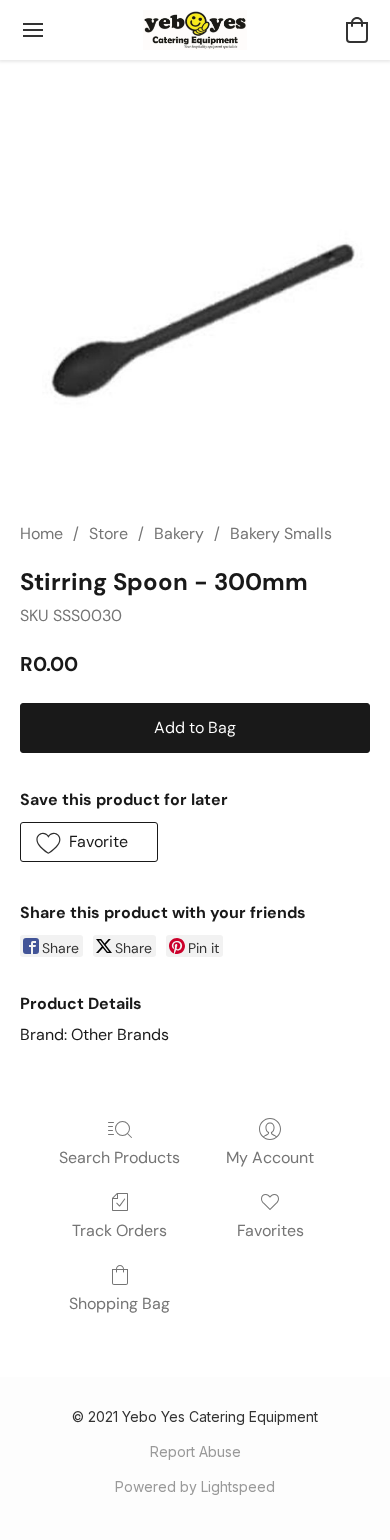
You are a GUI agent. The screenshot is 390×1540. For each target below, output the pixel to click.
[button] (195, 30)
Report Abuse (195, 1451)
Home (41, 533)
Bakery (179, 533)
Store (108, 533)
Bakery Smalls (281, 533)
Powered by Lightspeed (195, 1486)
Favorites (270, 1230)
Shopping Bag (119, 1303)
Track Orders (119, 1230)
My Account (270, 1157)
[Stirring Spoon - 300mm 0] (195, 315)
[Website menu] (33, 30)
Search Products (119, 1157)
